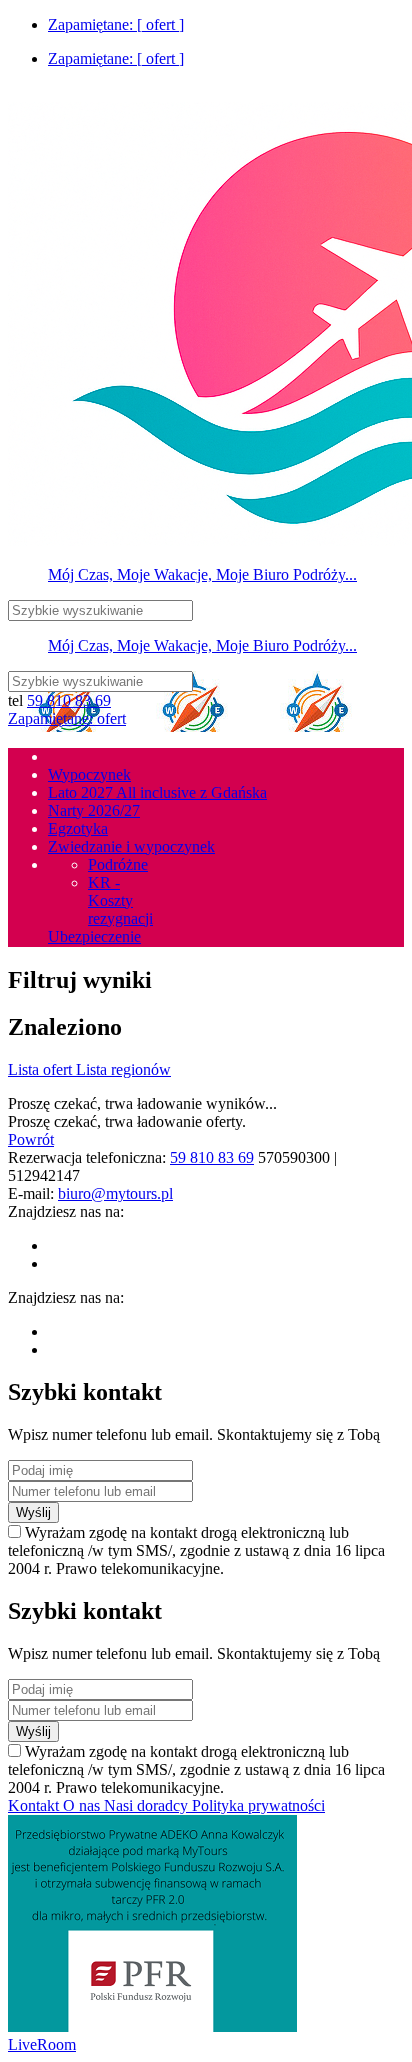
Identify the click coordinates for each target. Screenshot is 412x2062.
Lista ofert (42, 1069)
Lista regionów (123, 1069)
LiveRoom (42, 2044)
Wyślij (33, 1512)
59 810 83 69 (69, 700)
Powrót (31, 1139)
